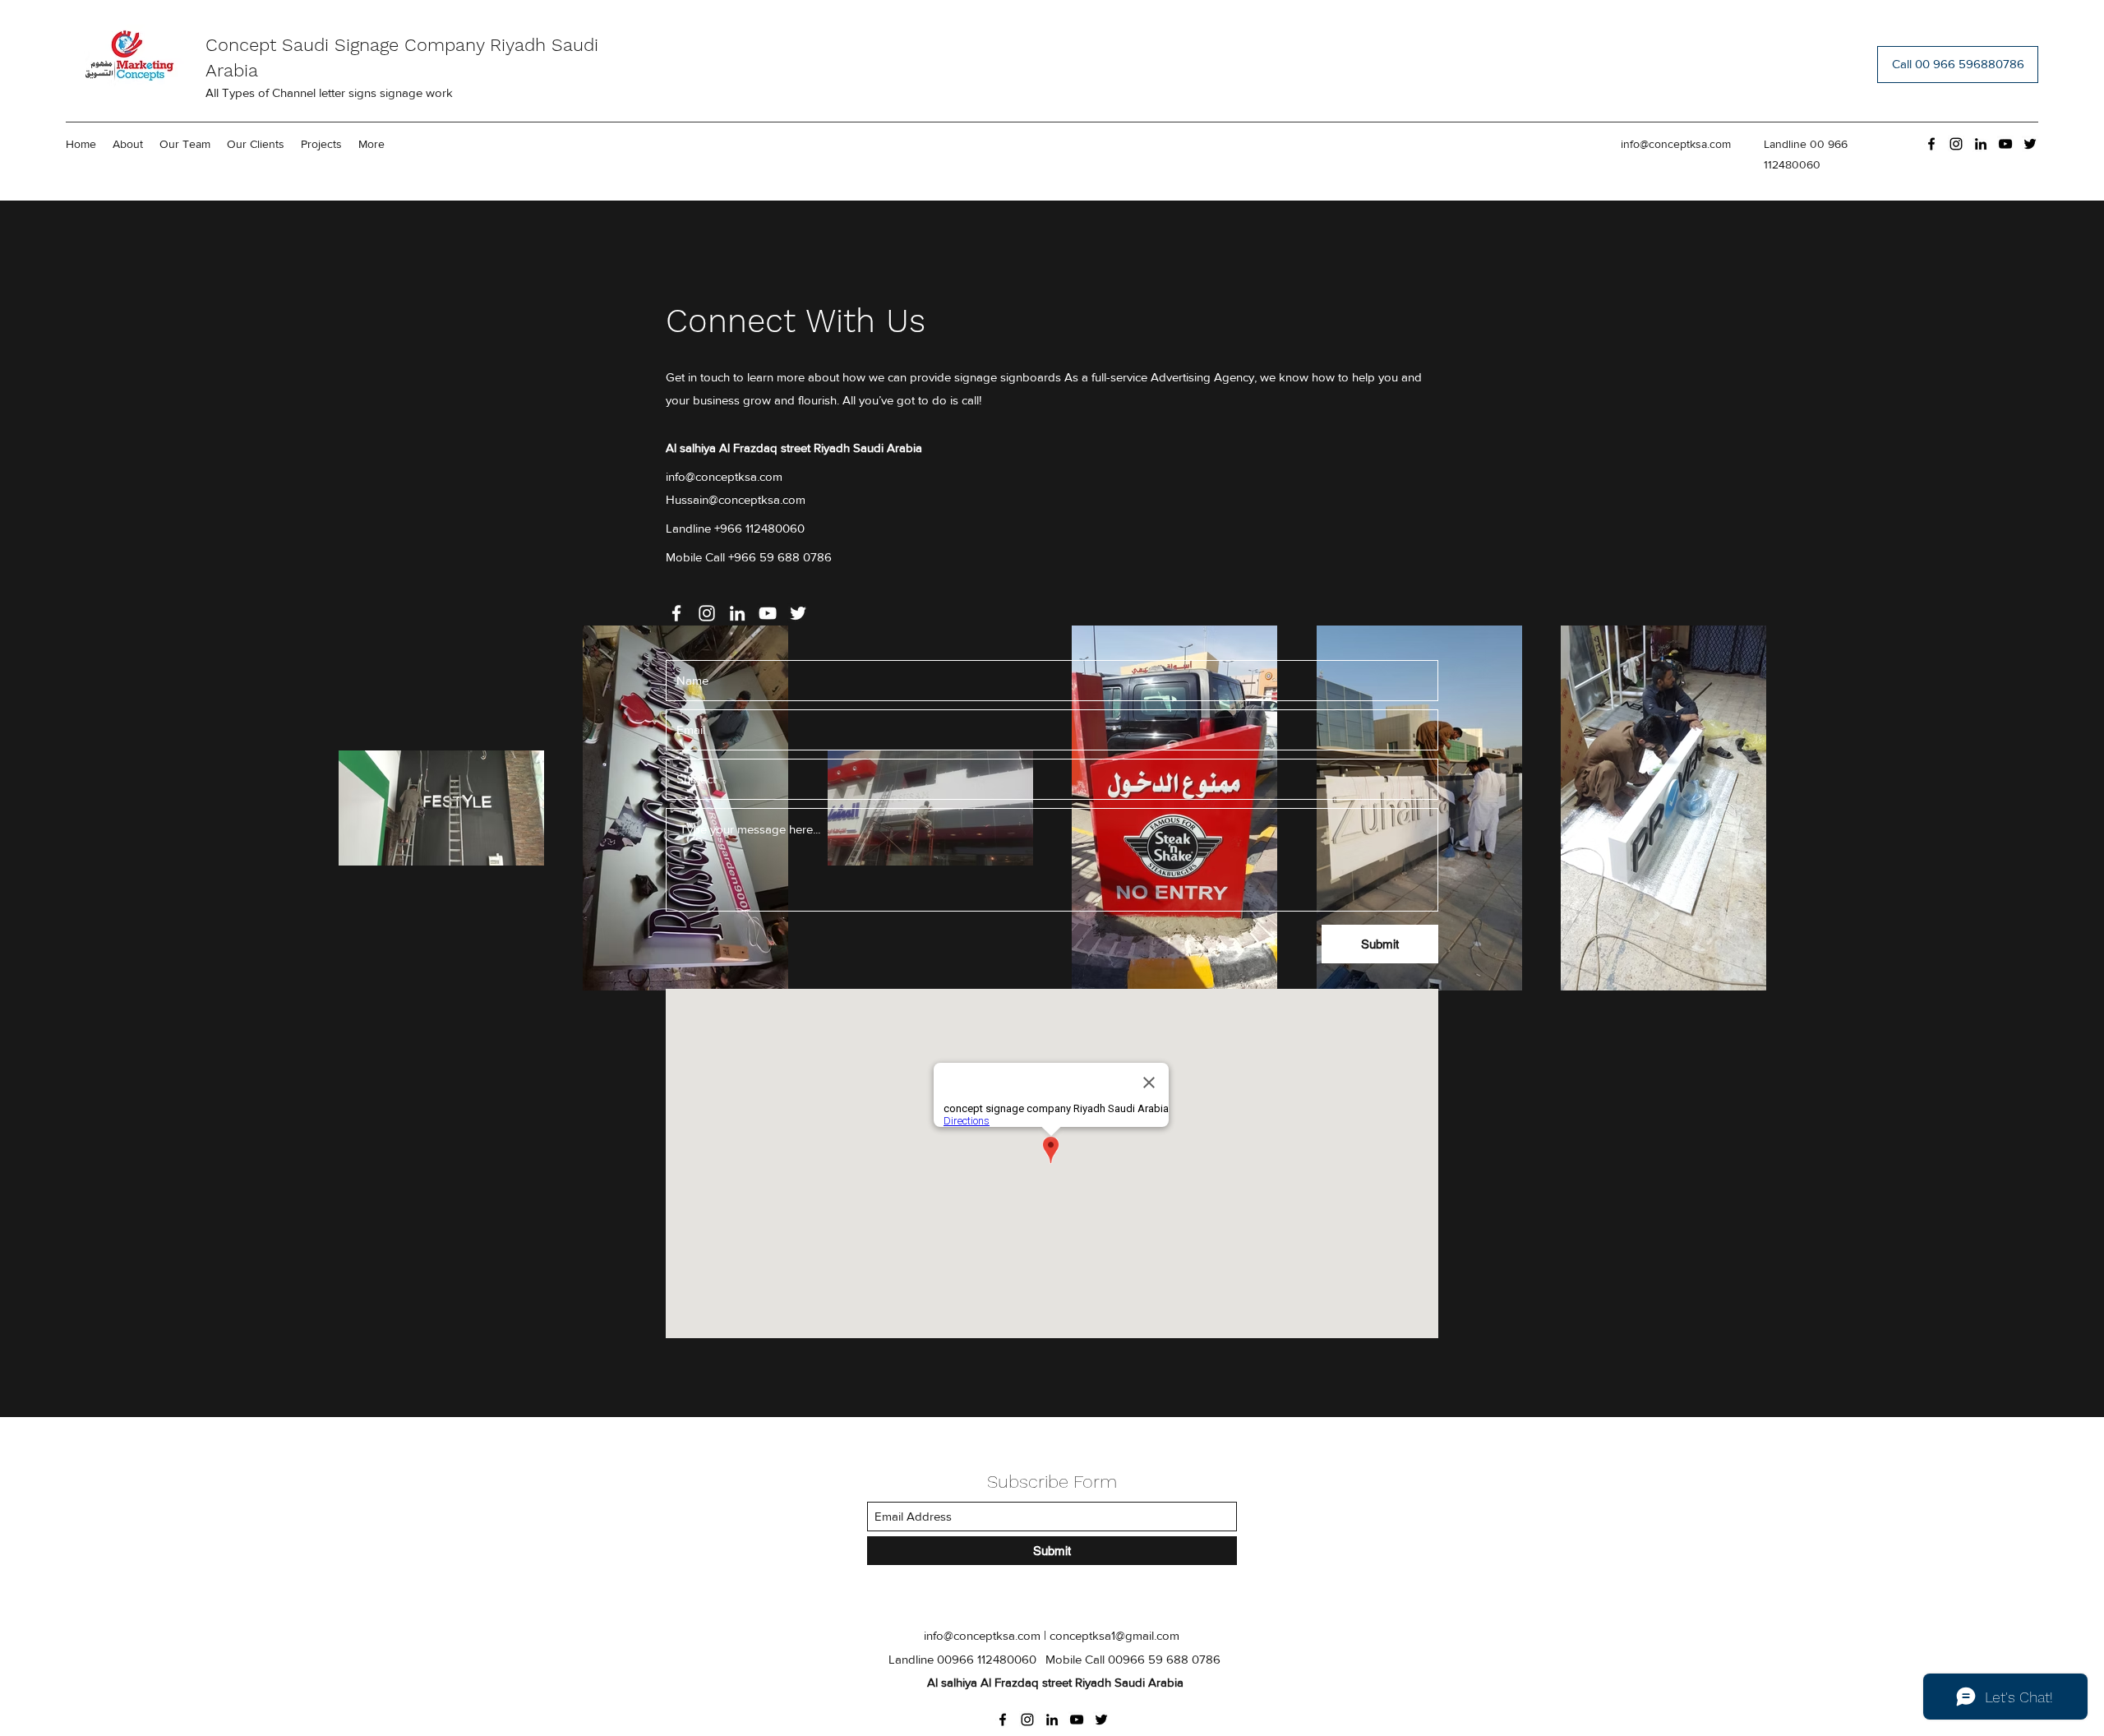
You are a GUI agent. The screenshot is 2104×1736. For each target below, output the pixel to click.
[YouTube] (2005, 144)
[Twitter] (2030, 144)
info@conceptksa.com (1676, 144)
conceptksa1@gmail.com (1114, 1635)
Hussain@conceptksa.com (736, 499)
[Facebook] (1931, 144)
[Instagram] (1956, 144)
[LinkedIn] (1981, 144)
